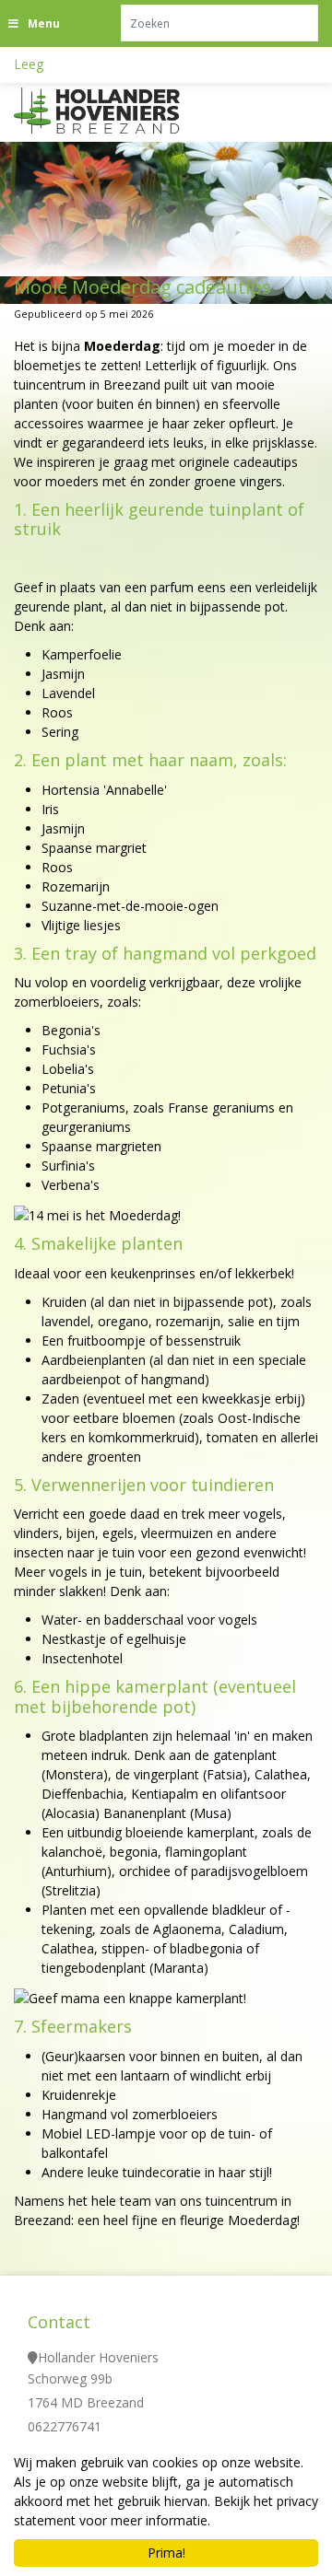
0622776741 (65, 2425)
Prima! (166, 2553)
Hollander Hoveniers (98, 2356)
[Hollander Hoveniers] (120, 111)
